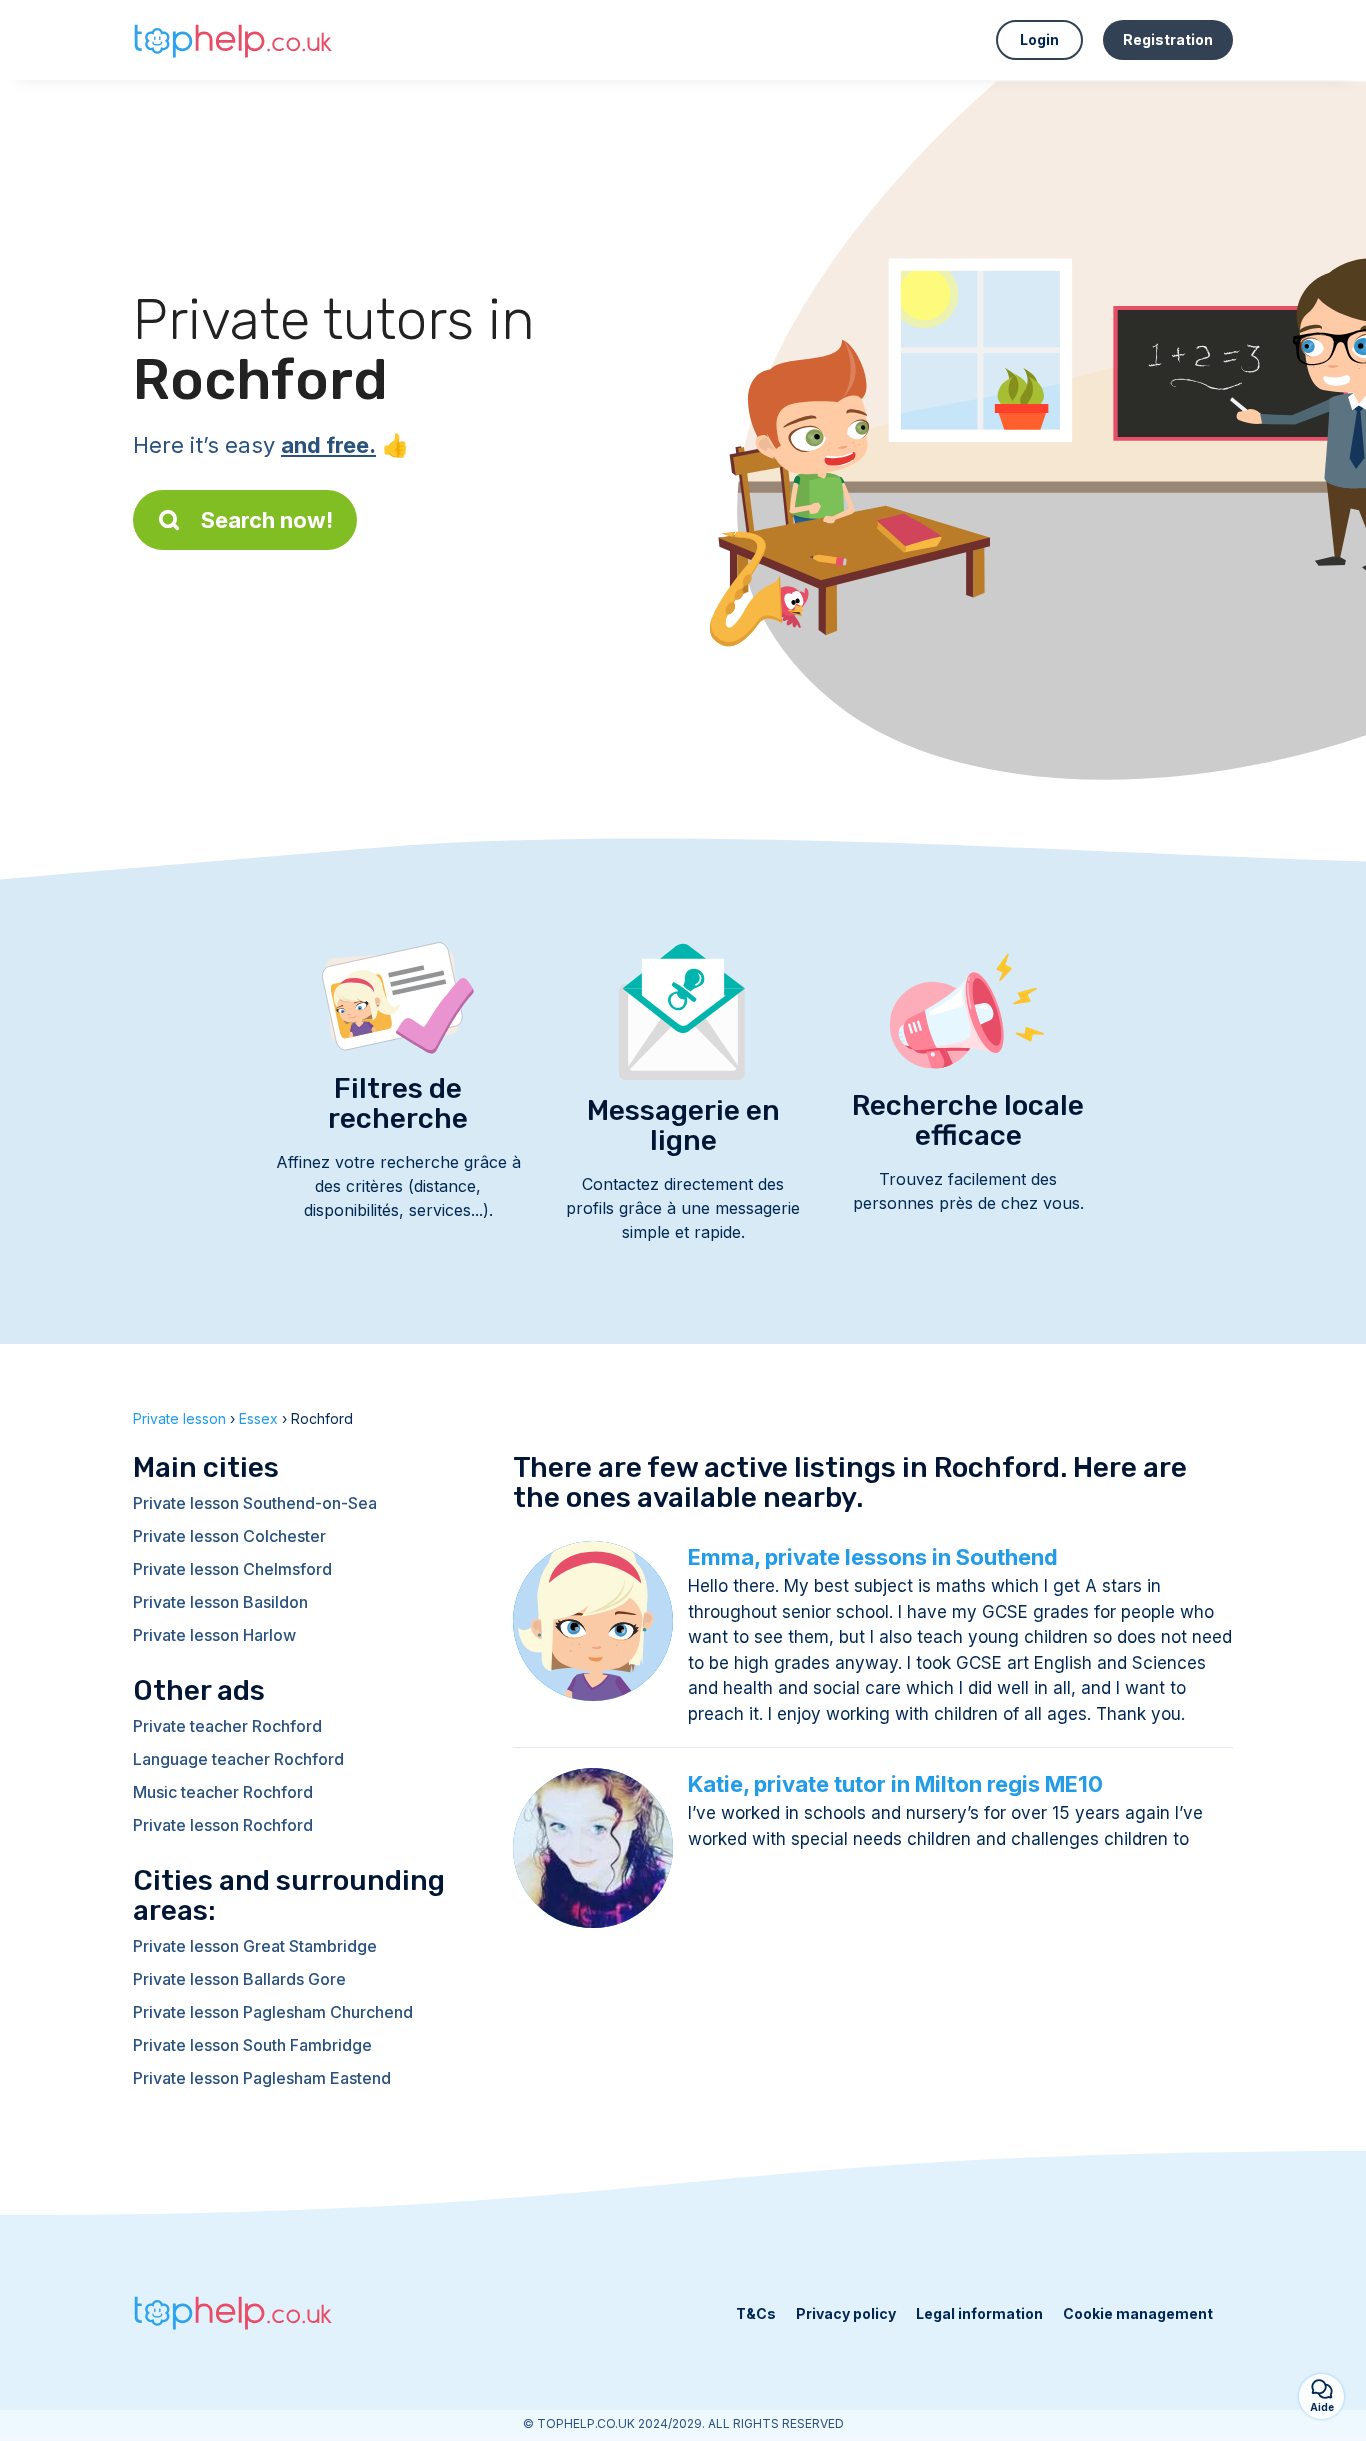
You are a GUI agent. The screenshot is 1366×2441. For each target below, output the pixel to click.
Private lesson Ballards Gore (239, 1979)
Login (1039, 39)
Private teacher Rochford (227, 1726)
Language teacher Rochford (238, 1759)
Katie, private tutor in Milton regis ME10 (895, 1784)
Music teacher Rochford (223, 1792)
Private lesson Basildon (220, 1602)
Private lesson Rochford (223, 1825)
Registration (1168, 39)
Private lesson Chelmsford (232, 1569)
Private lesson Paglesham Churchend (273, 2012)
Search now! (267, 520)
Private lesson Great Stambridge (255, 1946)
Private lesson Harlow (214, 1635)
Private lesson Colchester (229, 1536)
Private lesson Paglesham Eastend (262, 2078)
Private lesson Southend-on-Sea (255, 1503)
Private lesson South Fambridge (252, 2045)
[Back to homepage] (233, 39)
